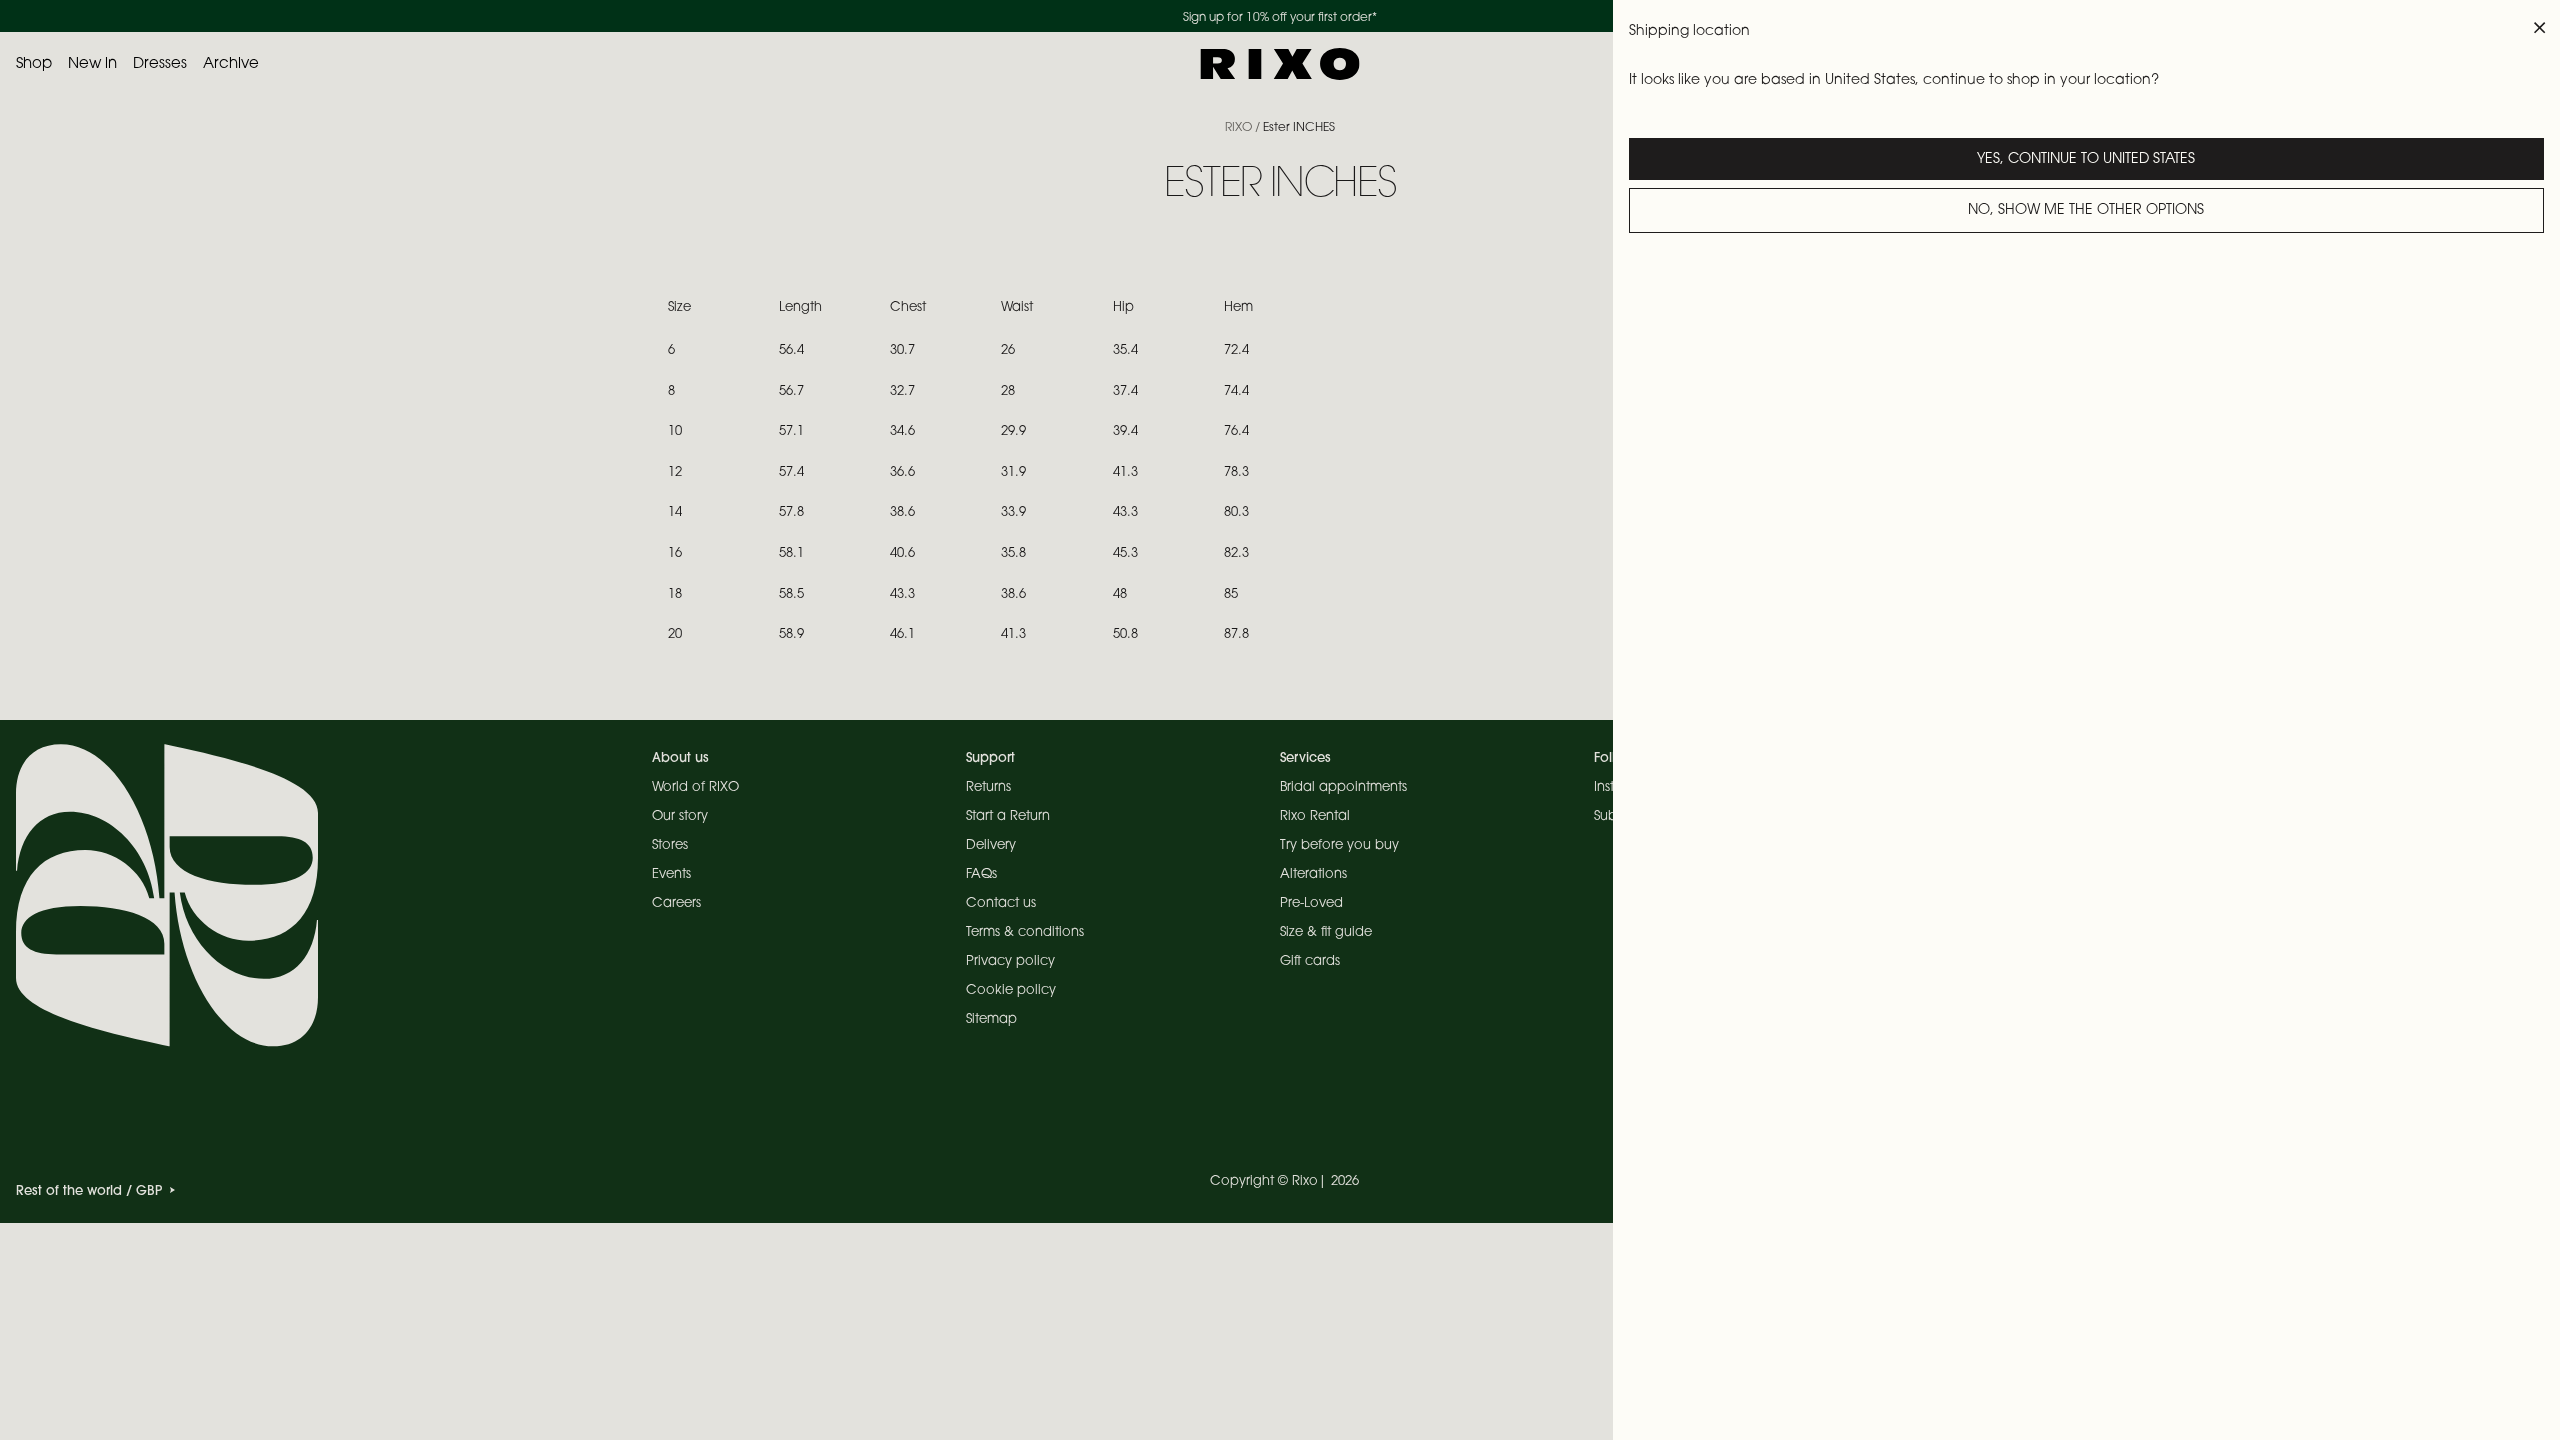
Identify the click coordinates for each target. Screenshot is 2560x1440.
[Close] (2540, 28)
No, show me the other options (2086, 211)
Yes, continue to (2086, 160)
